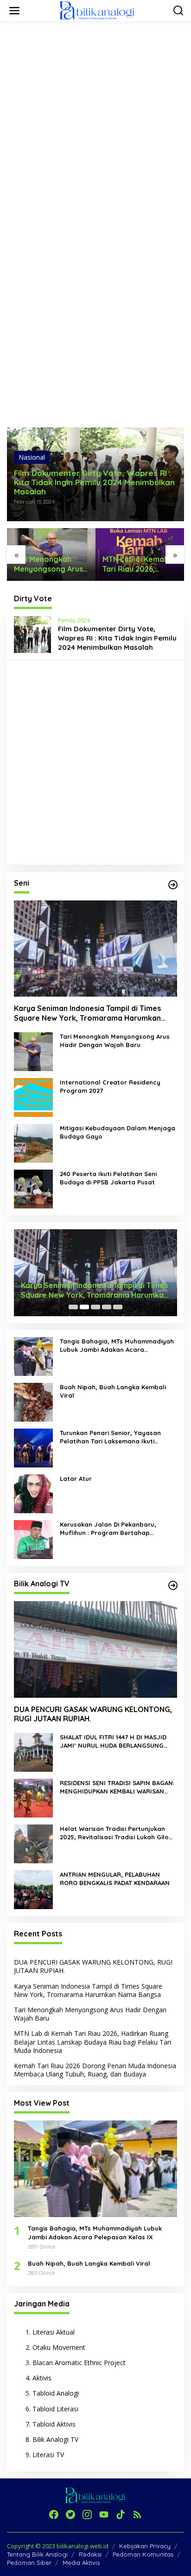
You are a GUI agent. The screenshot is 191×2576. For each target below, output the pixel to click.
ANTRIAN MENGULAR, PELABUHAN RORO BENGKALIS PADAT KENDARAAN (115, 1879)
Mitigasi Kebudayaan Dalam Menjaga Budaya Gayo (118, 1132)
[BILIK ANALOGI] (97, 10)
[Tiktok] (121, 2514)
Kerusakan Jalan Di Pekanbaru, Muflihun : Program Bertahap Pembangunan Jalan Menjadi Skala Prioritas (114, 1529)
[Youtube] (104, 2514)
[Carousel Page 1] (73, 1307)
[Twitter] (70, 2514)
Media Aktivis (81, 2563)
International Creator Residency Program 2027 (110, 1086)
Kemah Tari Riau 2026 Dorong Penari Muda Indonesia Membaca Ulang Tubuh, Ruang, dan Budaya (95, 2070)
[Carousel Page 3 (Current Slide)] (95, 1307)
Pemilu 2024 (74, 620)
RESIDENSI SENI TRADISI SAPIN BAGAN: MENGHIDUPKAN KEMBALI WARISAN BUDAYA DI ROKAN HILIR (117, 1787)
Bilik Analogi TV (55, 2439)
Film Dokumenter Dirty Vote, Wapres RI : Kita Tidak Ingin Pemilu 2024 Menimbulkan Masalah (94, 482)
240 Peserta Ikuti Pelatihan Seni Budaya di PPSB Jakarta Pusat (108, 1178)
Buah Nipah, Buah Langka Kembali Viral (113, 1391)
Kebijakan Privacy (145, 2546)
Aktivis (42, 2378)
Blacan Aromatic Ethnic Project (79, 2363)
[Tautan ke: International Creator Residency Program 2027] (33, 1097)
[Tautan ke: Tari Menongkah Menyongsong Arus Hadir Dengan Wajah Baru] (33, 1051)
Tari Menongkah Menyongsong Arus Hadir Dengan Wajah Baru (51, 564)
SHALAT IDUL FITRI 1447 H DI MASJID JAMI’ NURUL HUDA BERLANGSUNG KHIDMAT (113, 1741)
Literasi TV (48, 2455)
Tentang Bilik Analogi (37, 2554)
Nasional (32, 457)
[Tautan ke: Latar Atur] (33, 1493)
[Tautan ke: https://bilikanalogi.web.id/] (173, 885)
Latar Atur (76, 1479)
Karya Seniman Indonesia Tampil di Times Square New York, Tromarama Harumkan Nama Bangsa (87, 1013)
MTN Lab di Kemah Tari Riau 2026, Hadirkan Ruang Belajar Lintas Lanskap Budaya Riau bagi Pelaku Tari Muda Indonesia (138, 564)
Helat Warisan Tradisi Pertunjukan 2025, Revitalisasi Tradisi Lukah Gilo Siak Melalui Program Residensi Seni (115, 1833)
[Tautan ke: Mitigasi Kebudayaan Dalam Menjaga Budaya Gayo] (33, 1143)
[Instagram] (87, 2514)
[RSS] (137, 2514)
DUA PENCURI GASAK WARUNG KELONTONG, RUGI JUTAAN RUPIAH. (93, 1714)
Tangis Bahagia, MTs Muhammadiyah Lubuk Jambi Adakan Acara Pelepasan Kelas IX (117, 1346)
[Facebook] (54, 2514)
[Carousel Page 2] (84, 1307)
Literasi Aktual (54, 2332)
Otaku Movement (59, 2347)
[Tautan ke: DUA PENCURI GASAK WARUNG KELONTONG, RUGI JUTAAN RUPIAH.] (95, 1649)
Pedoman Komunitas (143, 2554)
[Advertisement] (95, 123)
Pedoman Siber (29, 2563)
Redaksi (90, 2554)
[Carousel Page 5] (118, 1307)
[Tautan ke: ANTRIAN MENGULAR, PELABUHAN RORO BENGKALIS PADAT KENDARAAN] (33, 1889)
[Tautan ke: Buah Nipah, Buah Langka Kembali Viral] (33, 1402)
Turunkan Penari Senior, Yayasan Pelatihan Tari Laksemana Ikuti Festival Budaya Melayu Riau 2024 (112, 1437)
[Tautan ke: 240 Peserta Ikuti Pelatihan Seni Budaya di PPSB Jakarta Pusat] (33, 1188)
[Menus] (14, 11)
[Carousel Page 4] (107, 1307)
